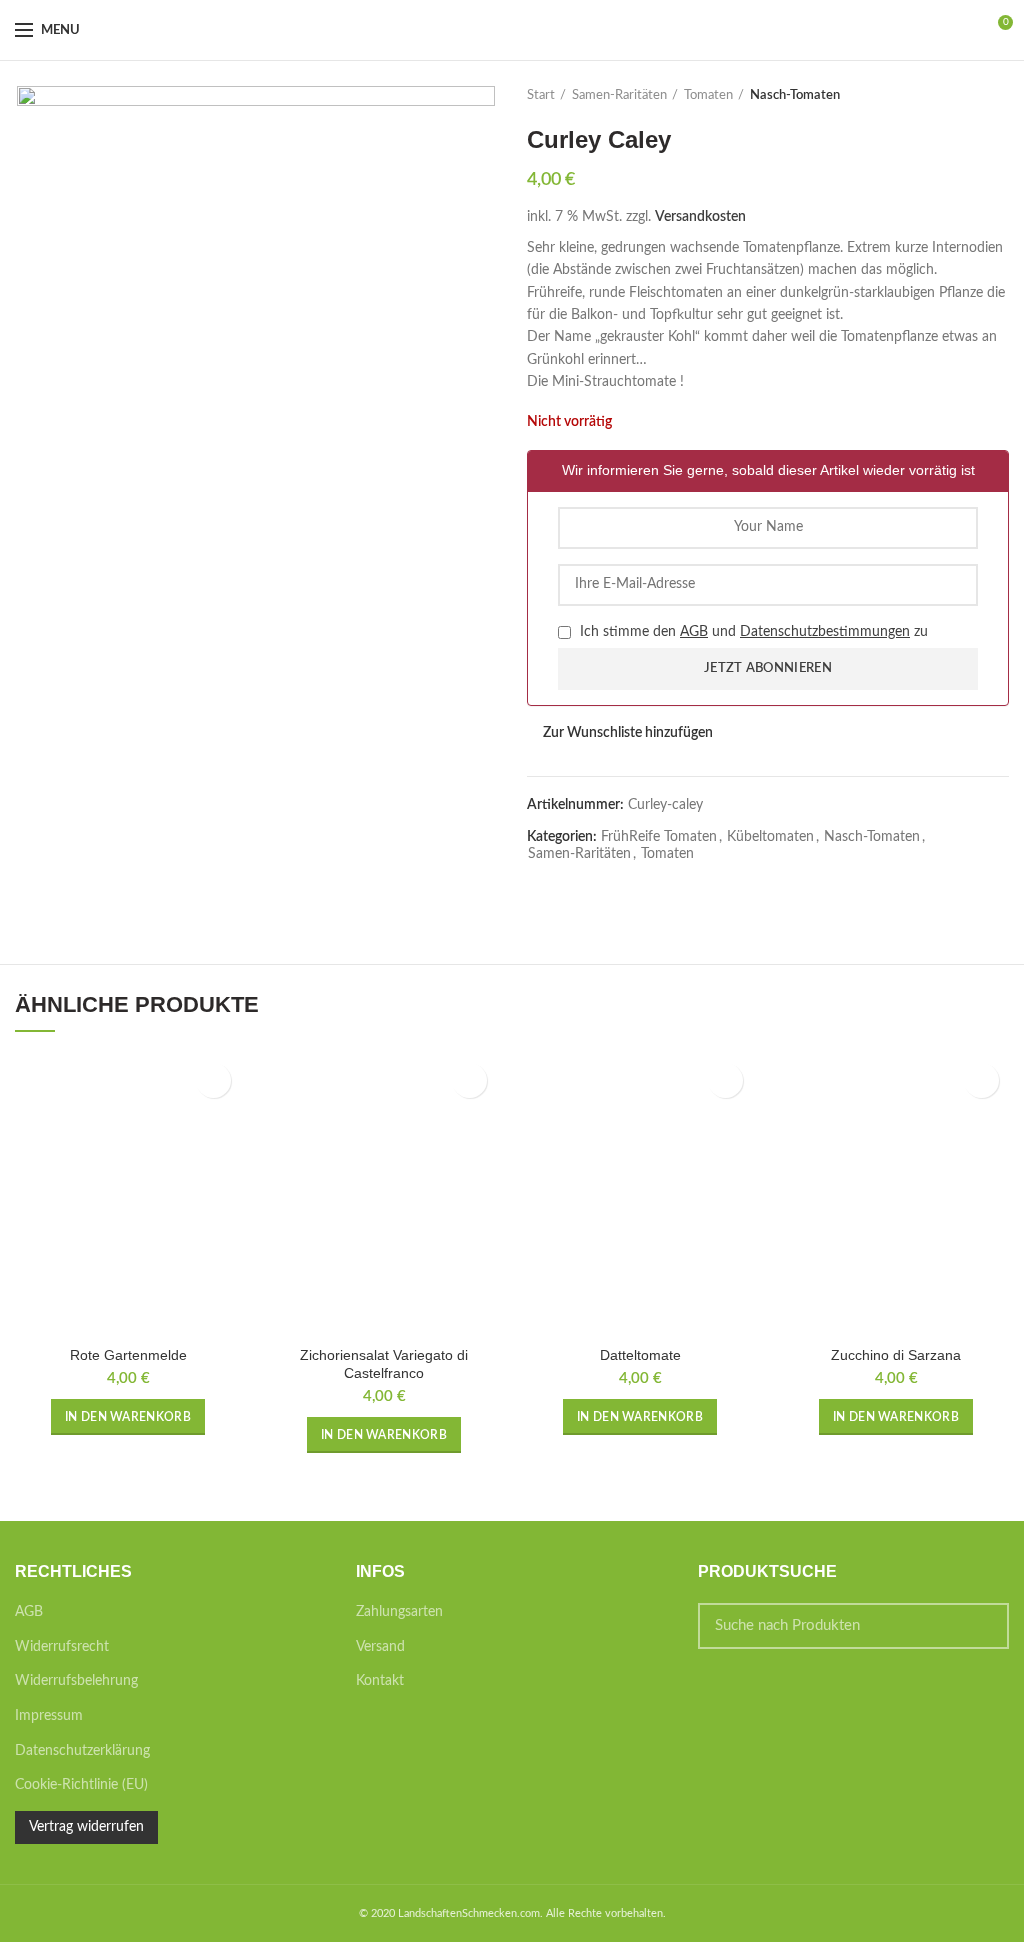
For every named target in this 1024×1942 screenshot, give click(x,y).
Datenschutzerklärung (82, 1751)
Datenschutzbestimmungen (825, 632)
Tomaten (708, 95)
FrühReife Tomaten (659, 837)
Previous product (959, 96)
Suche (982, 1626)
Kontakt (380, 1681)
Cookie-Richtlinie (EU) (81, 1785)
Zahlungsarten (399, 1612)
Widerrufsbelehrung (76, 1681)
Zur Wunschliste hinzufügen (628, 733)
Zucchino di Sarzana (896, 1355)
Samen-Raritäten (619, 95)
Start (541, 95)
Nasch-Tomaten (795, 95)
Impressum (49, 1716)
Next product (999, 96)
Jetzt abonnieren (768, 668)
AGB (694, 632)
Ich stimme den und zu (752, 632)
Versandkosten (700, 217)
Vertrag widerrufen (86, 1827)
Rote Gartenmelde (128, 1355)
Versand (380, 1647)
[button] (128, 1417)
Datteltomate (640, 1355)
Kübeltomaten (770, 837)
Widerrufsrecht (62, 1647)
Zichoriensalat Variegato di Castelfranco (384, 1364)
